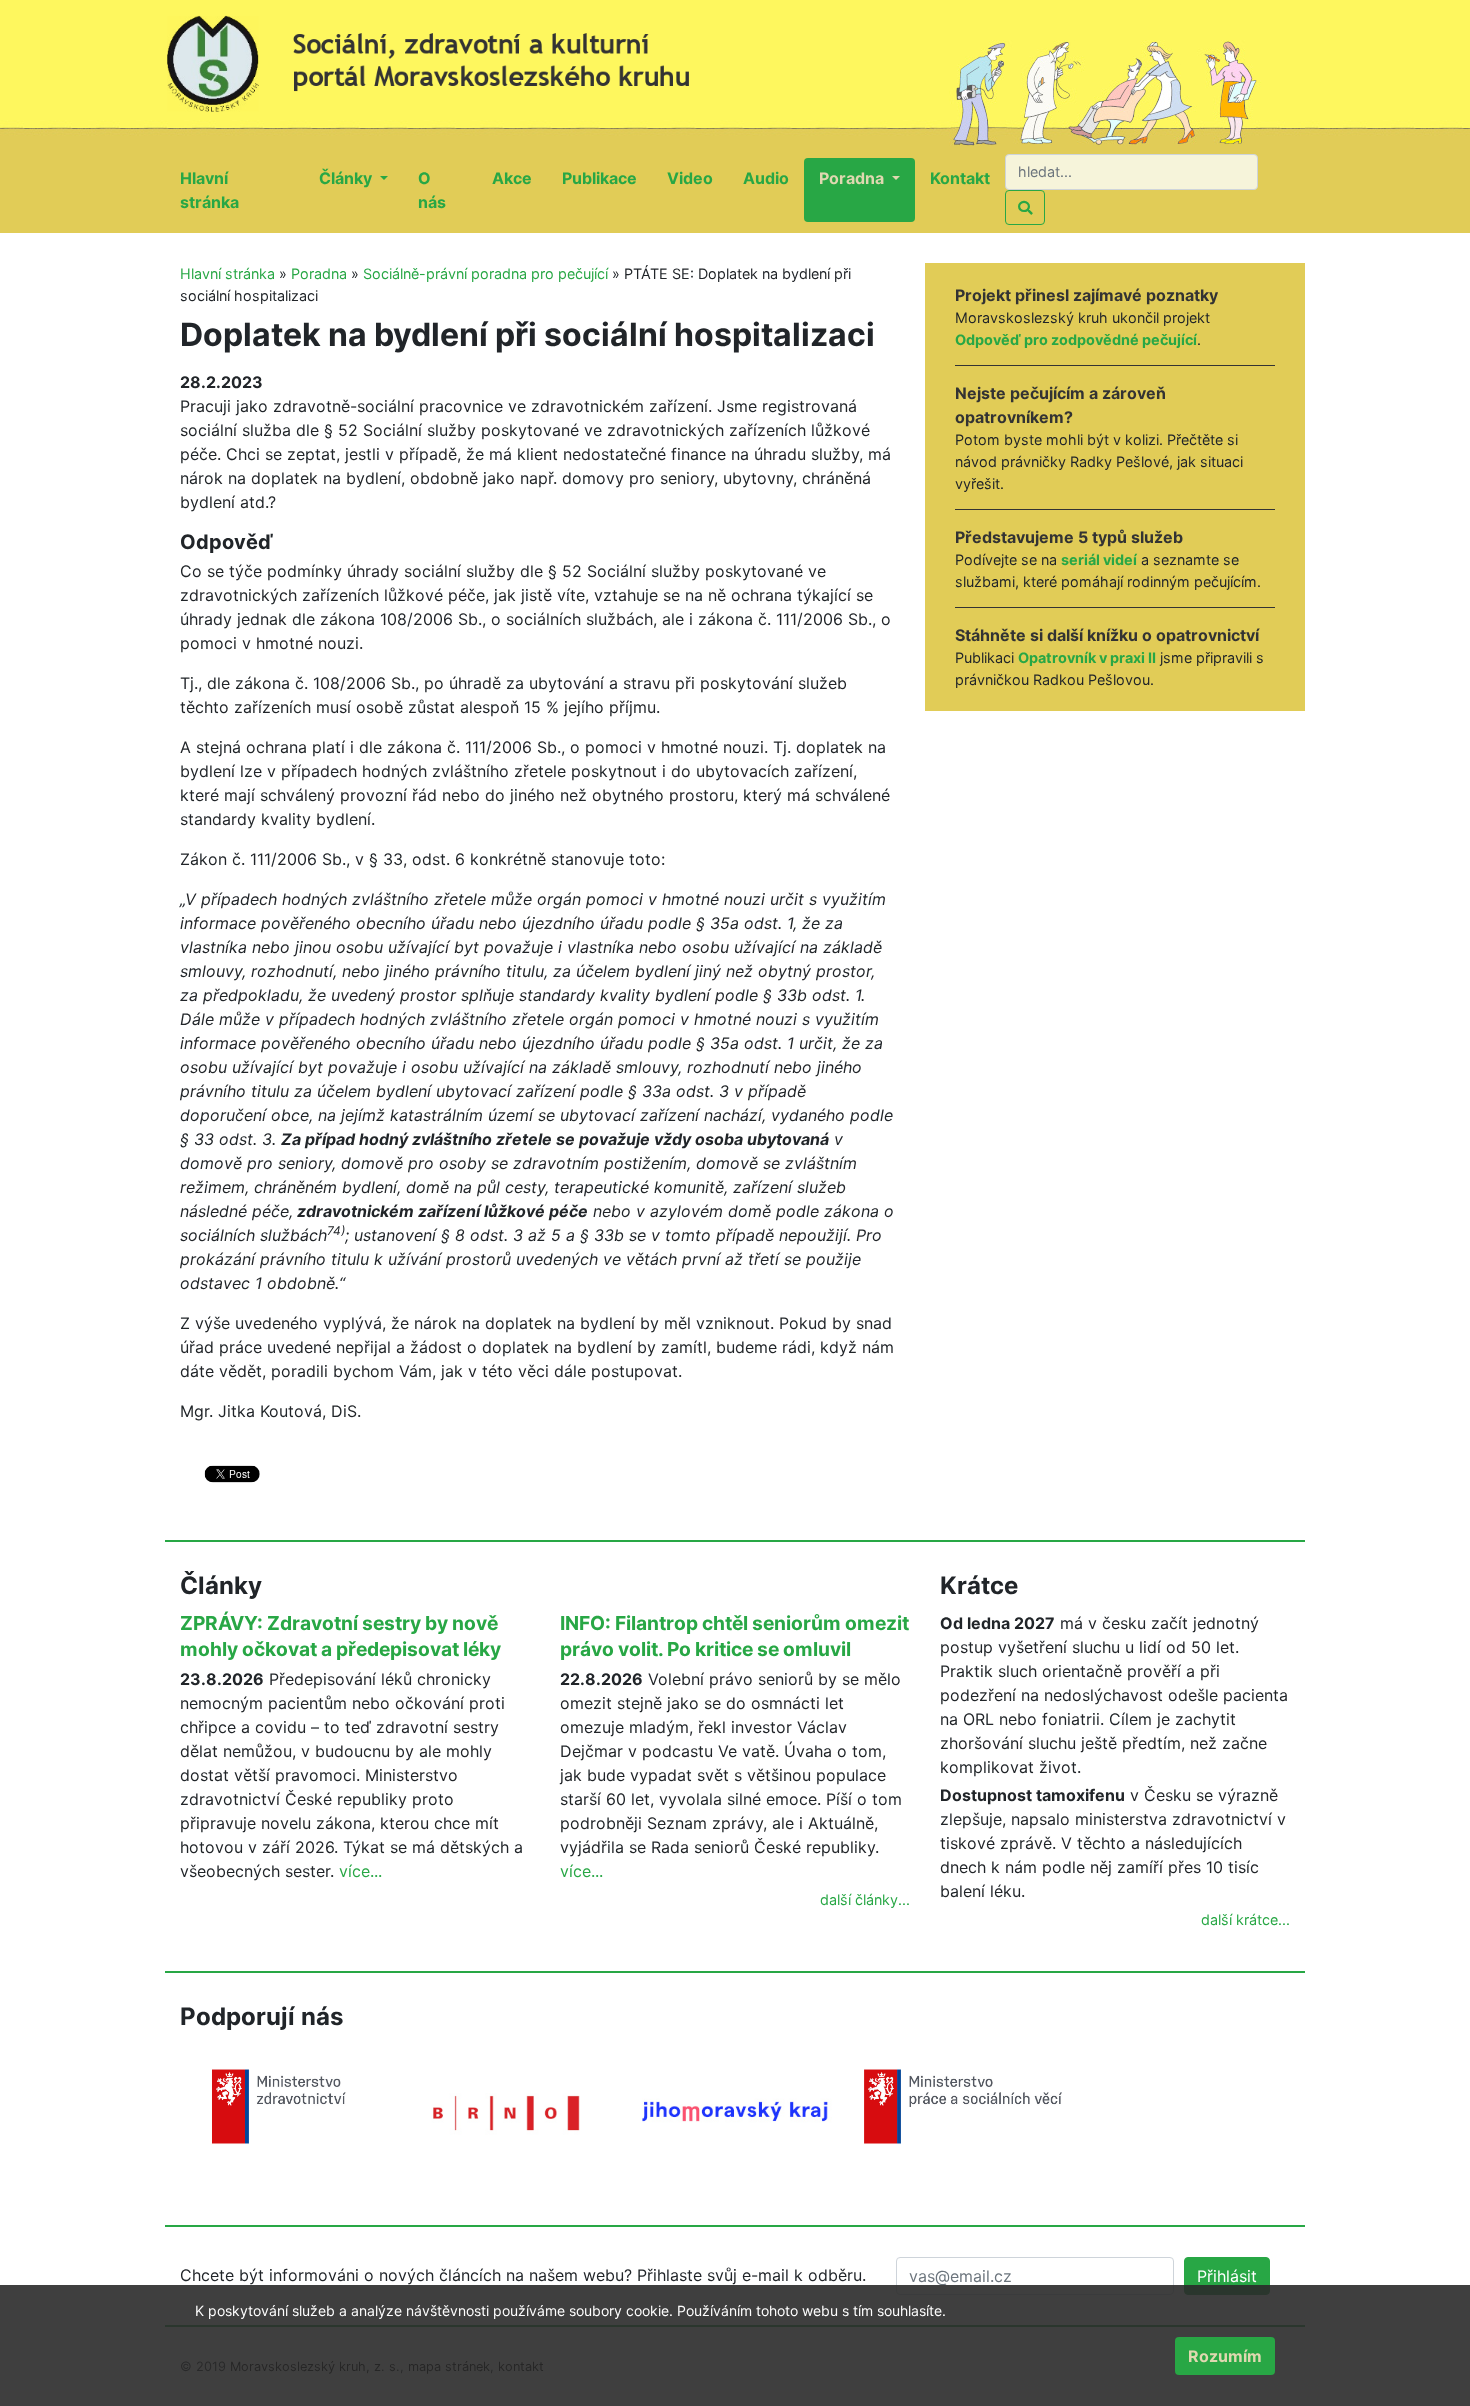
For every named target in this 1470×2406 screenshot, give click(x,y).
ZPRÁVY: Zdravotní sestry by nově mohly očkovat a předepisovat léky (340, 1636)
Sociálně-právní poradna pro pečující (485, 273)
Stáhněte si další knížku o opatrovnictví (1107, 635)
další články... (865, 1899)
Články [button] (347, 178)
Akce (519, 177)
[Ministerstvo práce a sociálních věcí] (963, 2105)
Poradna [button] (853, 178)
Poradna (319, 273)
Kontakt (967, 177)
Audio (773, 177)
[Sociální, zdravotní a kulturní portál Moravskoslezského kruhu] (450, 55)
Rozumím (1225, 2356)
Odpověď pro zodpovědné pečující (1076, 339)
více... (360, 1871)
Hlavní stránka (242, 190)
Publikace (607, 177)
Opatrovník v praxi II (1087, 657)
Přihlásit (1227, 2276)
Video (697, 177)
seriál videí (1099, 559)
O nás (447, 190)
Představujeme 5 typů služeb (1069, 537)
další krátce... (1245, 1919)
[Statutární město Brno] (507, 2111)
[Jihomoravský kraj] (735, 2110)
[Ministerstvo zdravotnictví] (279, 2105)
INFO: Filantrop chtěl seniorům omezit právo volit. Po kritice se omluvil (734, 1636)
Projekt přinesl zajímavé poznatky (1086, 295)
